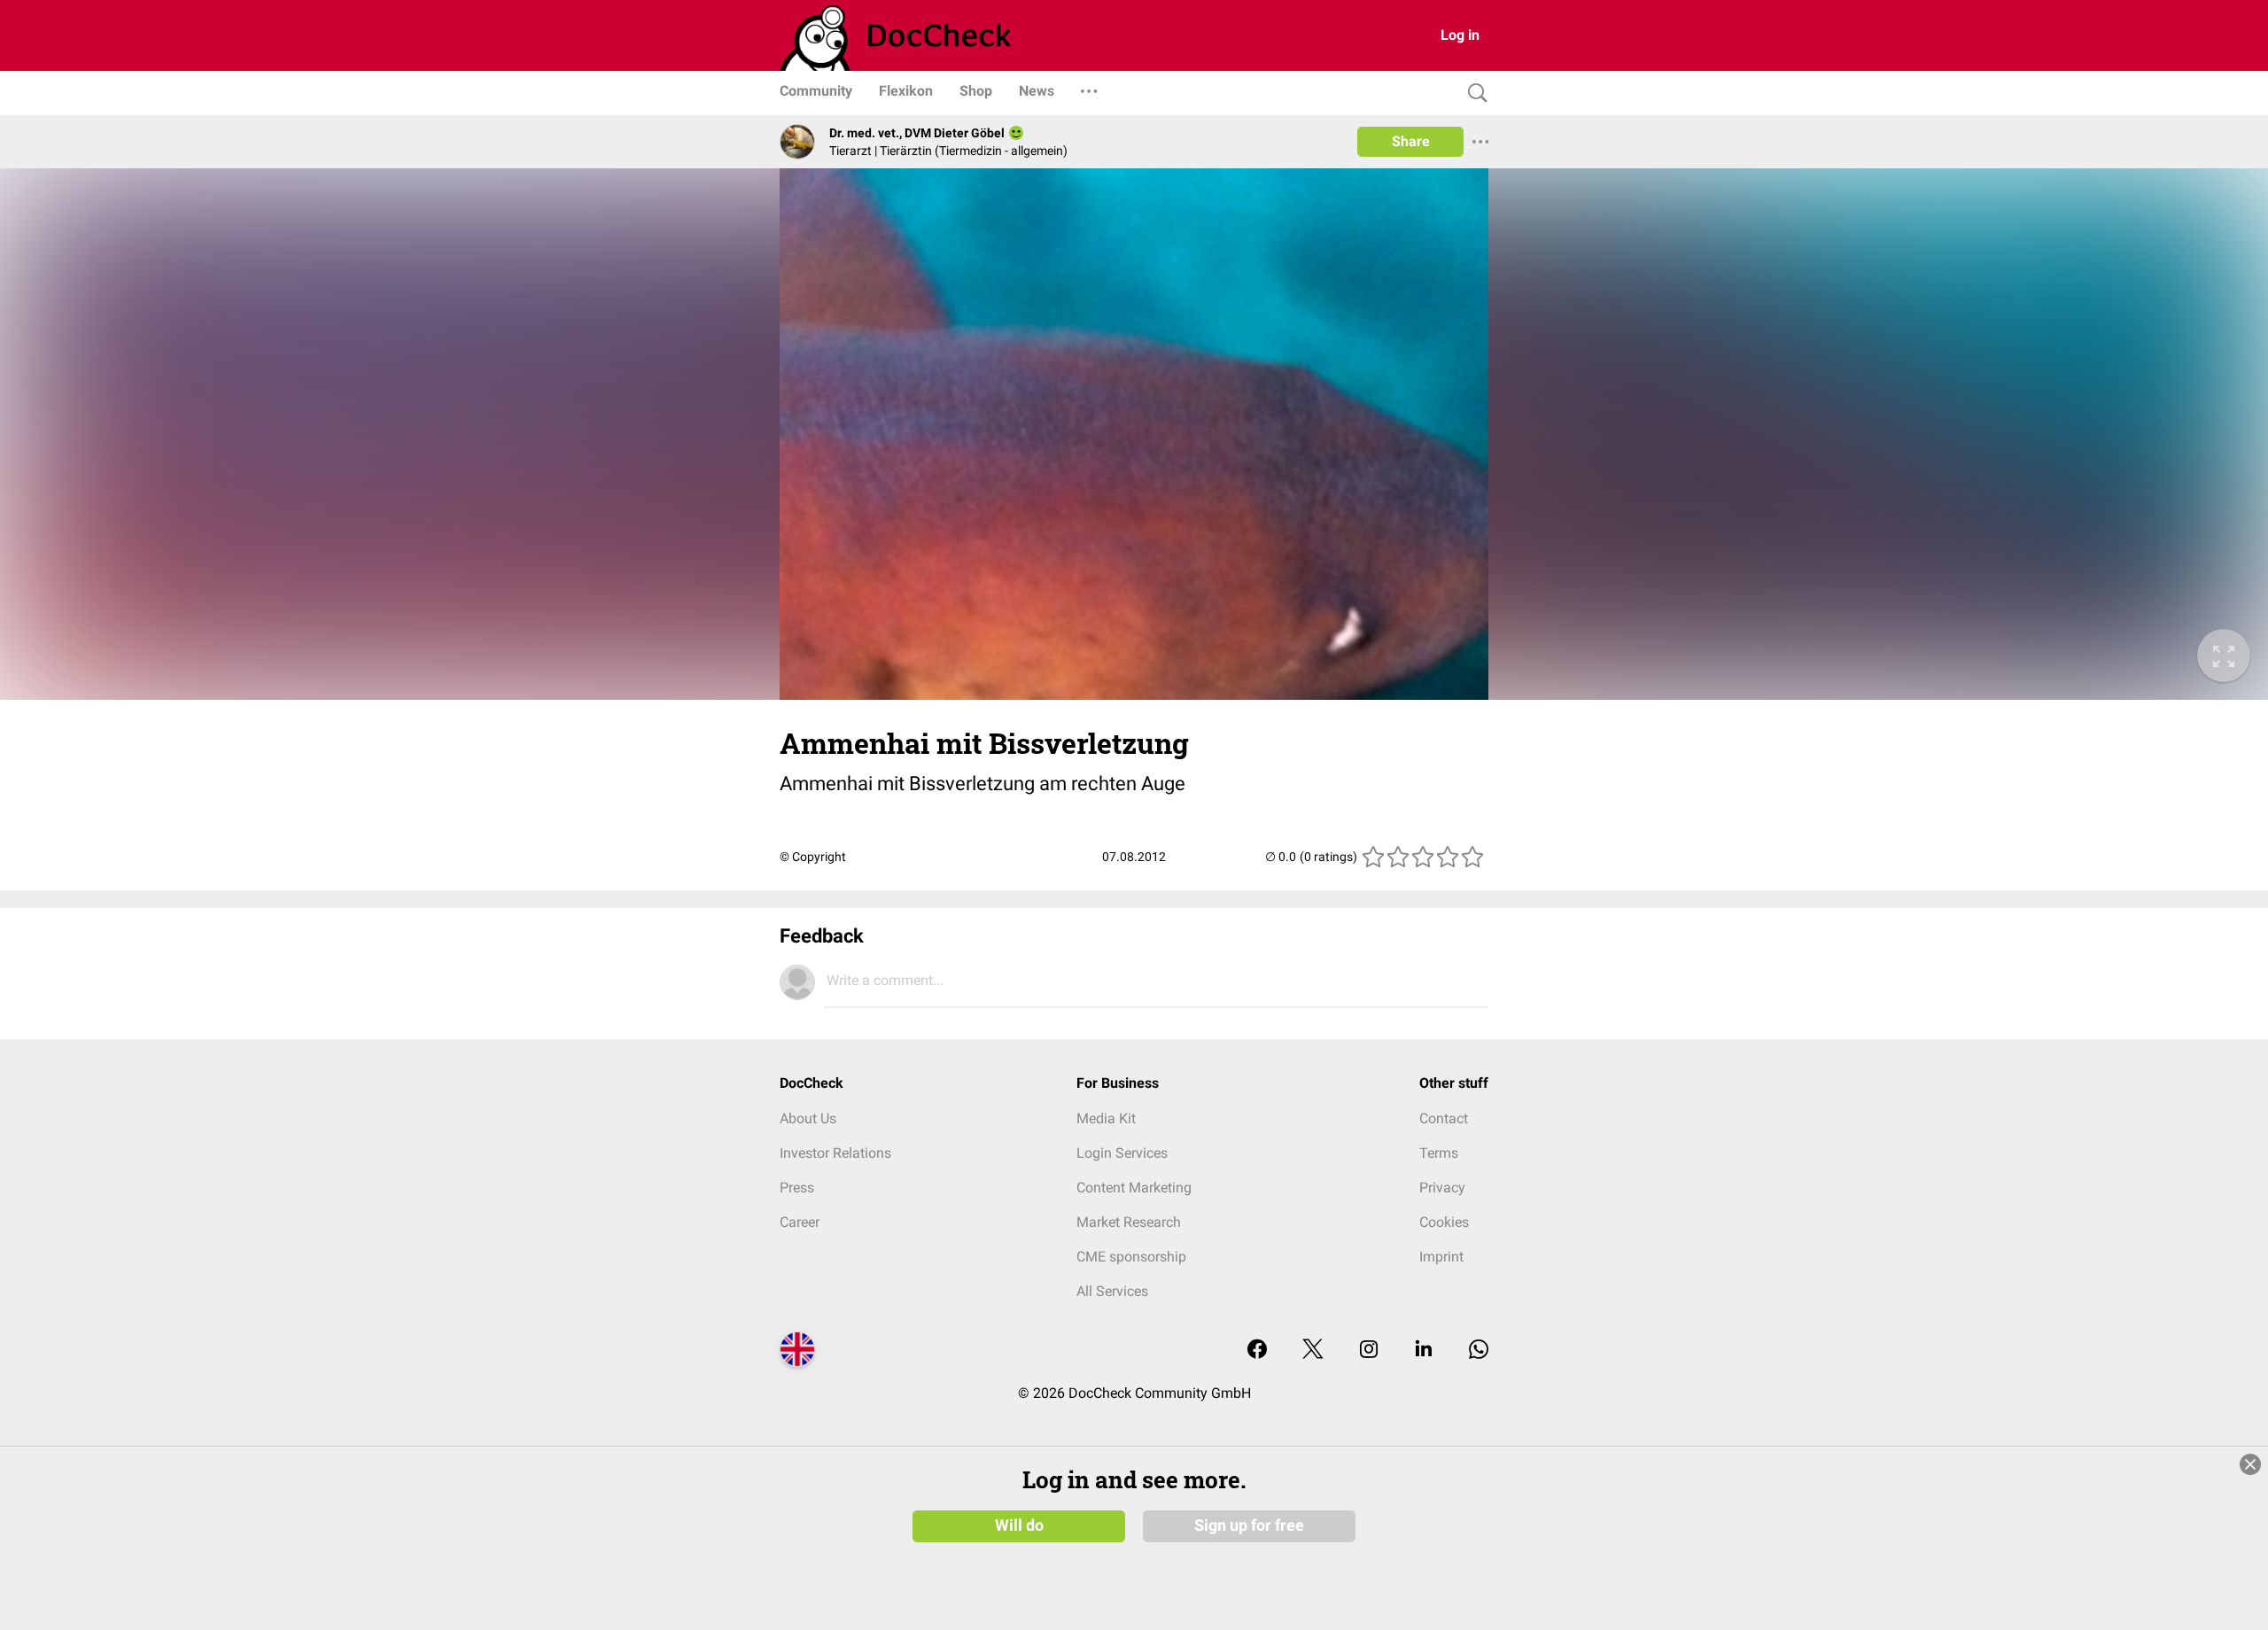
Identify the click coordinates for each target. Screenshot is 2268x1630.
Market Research (1129, 1222)
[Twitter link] (1313, 1351)
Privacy (1442, 1188)
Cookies (1444, 1222)
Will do (1019, 1525)
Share (1411, 141)
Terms (1439, 1153)
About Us (808, 1118)
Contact (1444, 1118)
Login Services (1122, 1153)
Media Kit (1106, 1118)
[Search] (1473, 93)
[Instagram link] (1369, 1351)
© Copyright (813, 857)
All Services (1112, 1291)
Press (797, 1188)
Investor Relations (835, 1153)
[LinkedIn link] (1424, 1351)
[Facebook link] (1257, 1351)
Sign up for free (1249, 1525)
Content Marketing (1134, 1188)
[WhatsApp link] (1479, 1351)
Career (800, 1222)
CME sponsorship (1131, 1257)
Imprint (1441, 1257)
